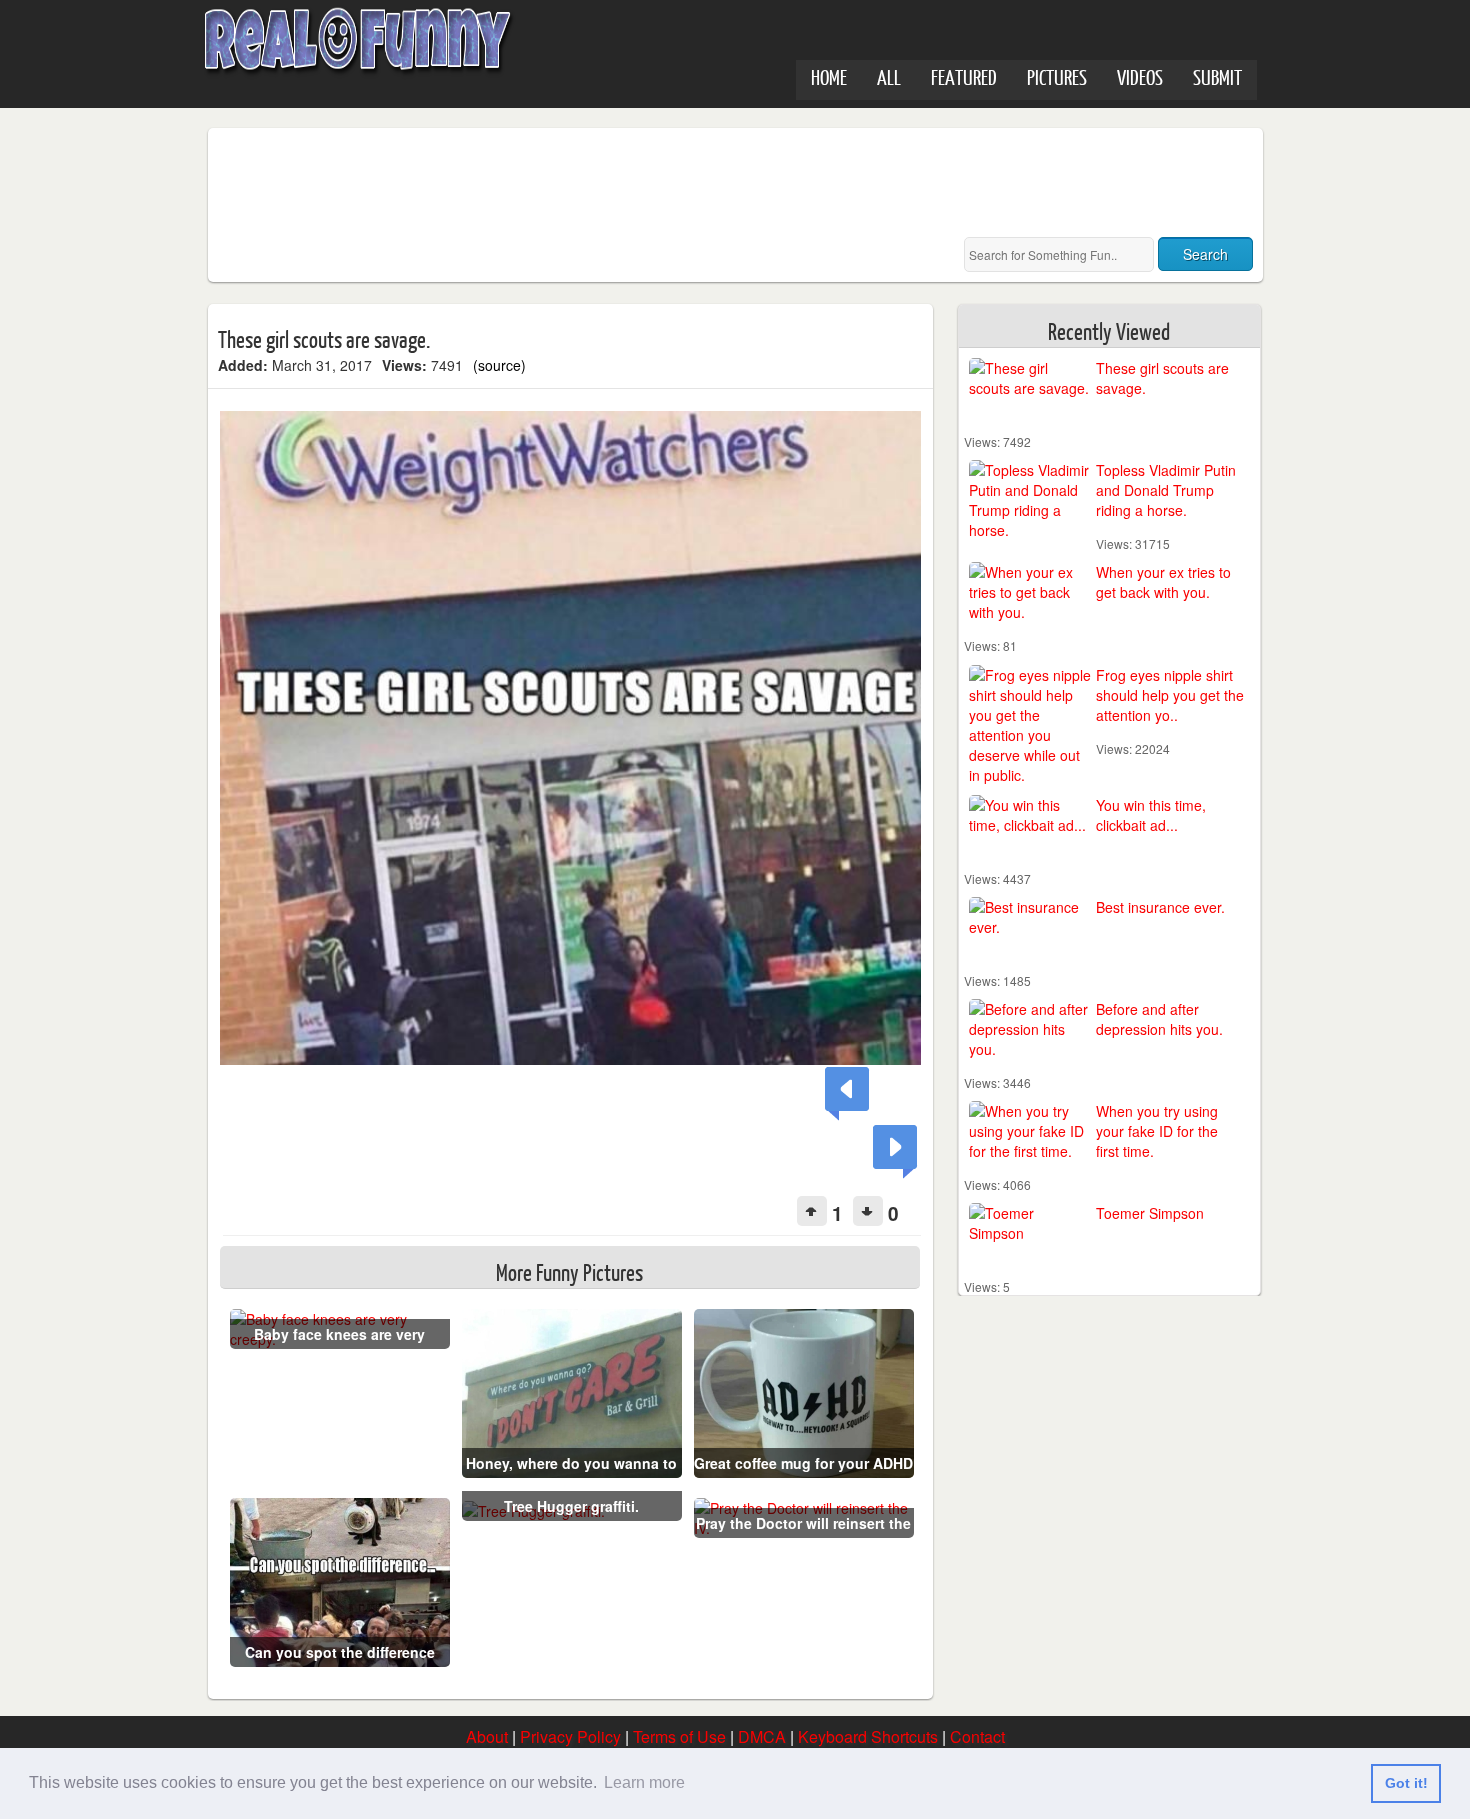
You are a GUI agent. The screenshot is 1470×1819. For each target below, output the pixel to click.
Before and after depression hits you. (1159, 1019)
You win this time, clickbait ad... (1151, 815)
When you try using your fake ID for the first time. (1157, 1131)
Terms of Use (679, 1736)
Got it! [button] (1406, 1783)
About (487, 1736)
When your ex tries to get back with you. (1163, 582)
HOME (829, 76)
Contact (977, 1736)
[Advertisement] (582, 183)
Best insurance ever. (1160, 907)
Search (1205, 254)
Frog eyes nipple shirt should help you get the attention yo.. (1170, 695)
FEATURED (964, 76)
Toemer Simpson (1150, 1213)
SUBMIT (1217, 76)
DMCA (762, 1736)
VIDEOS (1140, 76)
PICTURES (1057, 76)
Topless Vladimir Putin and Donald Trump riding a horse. (1166, 490)
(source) (499, 365)
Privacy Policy (570, 1736)
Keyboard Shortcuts (868, 1736)
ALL (889, 76)
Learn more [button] (644, 1782)
